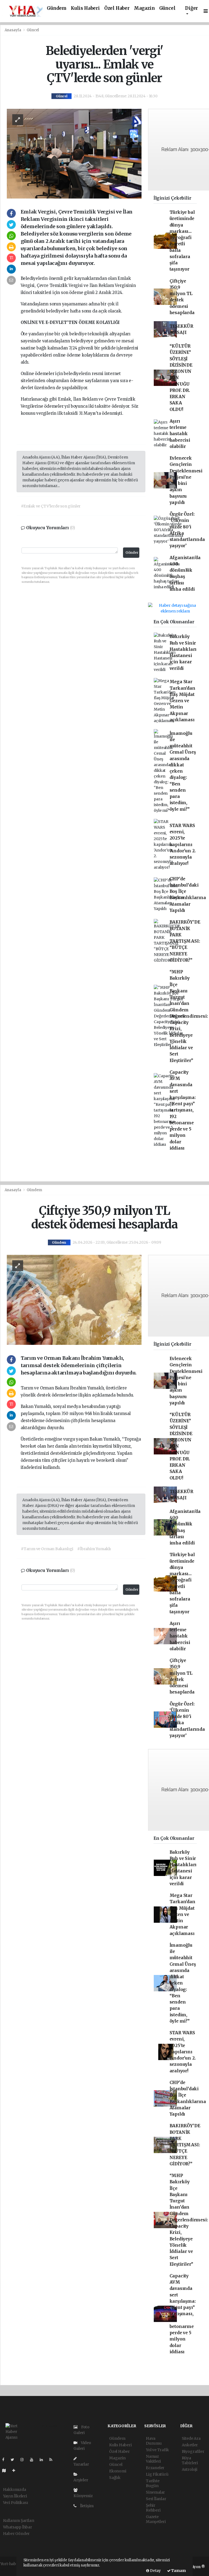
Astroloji (190, 2469)
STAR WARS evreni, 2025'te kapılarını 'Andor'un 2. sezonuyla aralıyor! (183, 845)
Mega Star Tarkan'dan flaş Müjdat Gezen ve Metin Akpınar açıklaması (182, 701)
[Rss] (53, 2460)
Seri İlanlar (156, 2499)
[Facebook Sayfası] (5, 2460)
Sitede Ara (191, 2438)
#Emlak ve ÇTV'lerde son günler (51, 506)
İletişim (86, 2506)
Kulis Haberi (85, 8)
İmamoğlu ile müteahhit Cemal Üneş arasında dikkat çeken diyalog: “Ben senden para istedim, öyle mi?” (183, 771)
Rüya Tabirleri (190, 2460)
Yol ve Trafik (157, 2450)
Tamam (178, 2571)
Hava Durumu (154, 2441)
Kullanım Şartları (19, 2521)
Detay (155, 2571)
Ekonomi (118, 2471)
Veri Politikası (16, 2503)
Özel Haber (117, 8)
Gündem (57, 8)
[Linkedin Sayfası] (44, 2460)
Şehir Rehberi (153, 2508)
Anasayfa (13, 30)
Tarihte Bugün (153, 2483)
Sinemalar (155, 2492)
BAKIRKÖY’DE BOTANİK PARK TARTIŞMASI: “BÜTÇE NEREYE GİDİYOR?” (185, 941)
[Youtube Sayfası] (34, 2460)
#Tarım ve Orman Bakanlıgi (47, 1549)
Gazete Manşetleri (156, 2519)
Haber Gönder (16, 2534)
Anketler (190, 2445)
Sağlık (115, 2478)
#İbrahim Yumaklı (94, 1549)
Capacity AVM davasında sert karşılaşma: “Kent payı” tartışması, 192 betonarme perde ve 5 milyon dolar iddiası (183, 1110)
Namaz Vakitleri (153, 2459)
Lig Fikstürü (157, 2474)
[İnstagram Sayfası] (24, 2460)
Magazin (144, 8)
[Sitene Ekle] (16, 2470)
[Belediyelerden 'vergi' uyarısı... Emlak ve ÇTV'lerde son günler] (74, 153)
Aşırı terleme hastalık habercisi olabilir (180, 434)
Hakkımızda (15, 2490)
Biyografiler (193, 2451)
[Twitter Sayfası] (15, 2460)
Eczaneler (155, 2468)
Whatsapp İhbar (18, 2527)
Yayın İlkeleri (15, 2496)
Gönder (132, 552)
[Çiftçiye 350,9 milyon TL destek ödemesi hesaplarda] (74, 1299)
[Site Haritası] (6, 2470)
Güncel (167, 8)
